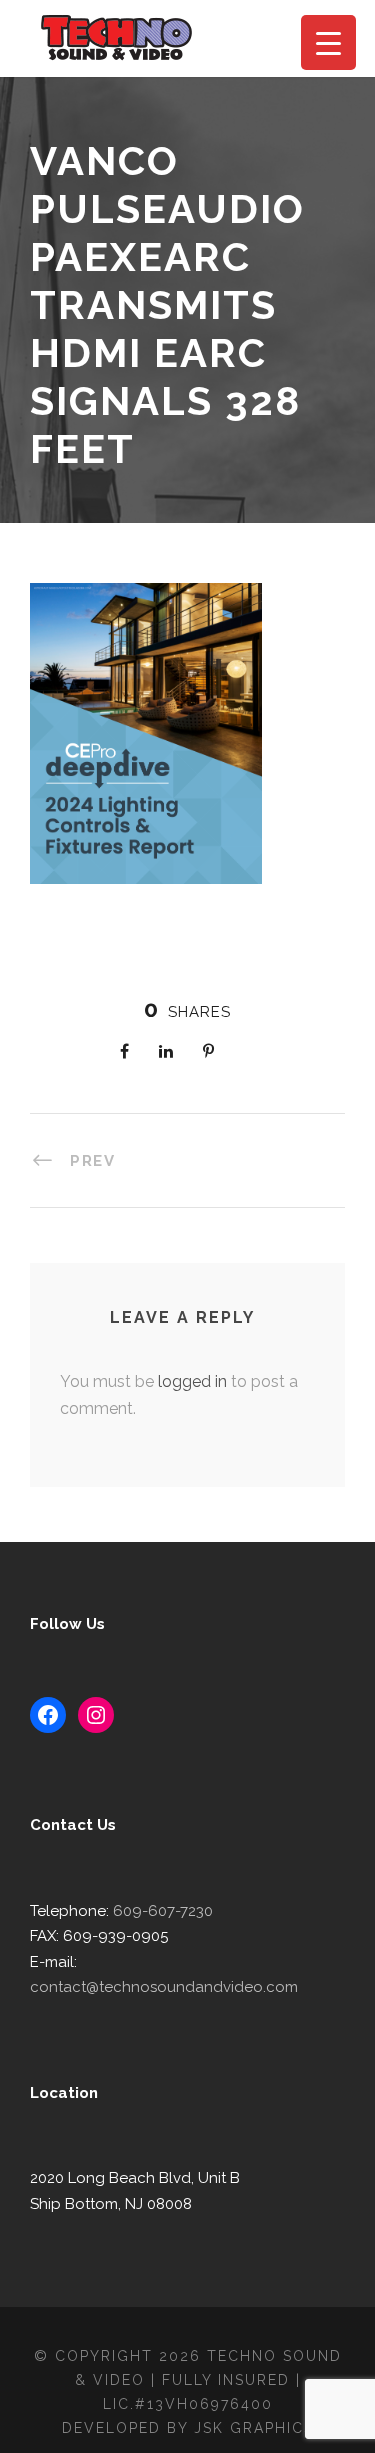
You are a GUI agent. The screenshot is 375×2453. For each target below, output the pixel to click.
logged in (192, 1381)
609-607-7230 (163, 1911)
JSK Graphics (254, 2428)
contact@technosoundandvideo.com (164, 1987)
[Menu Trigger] (328, 42)
